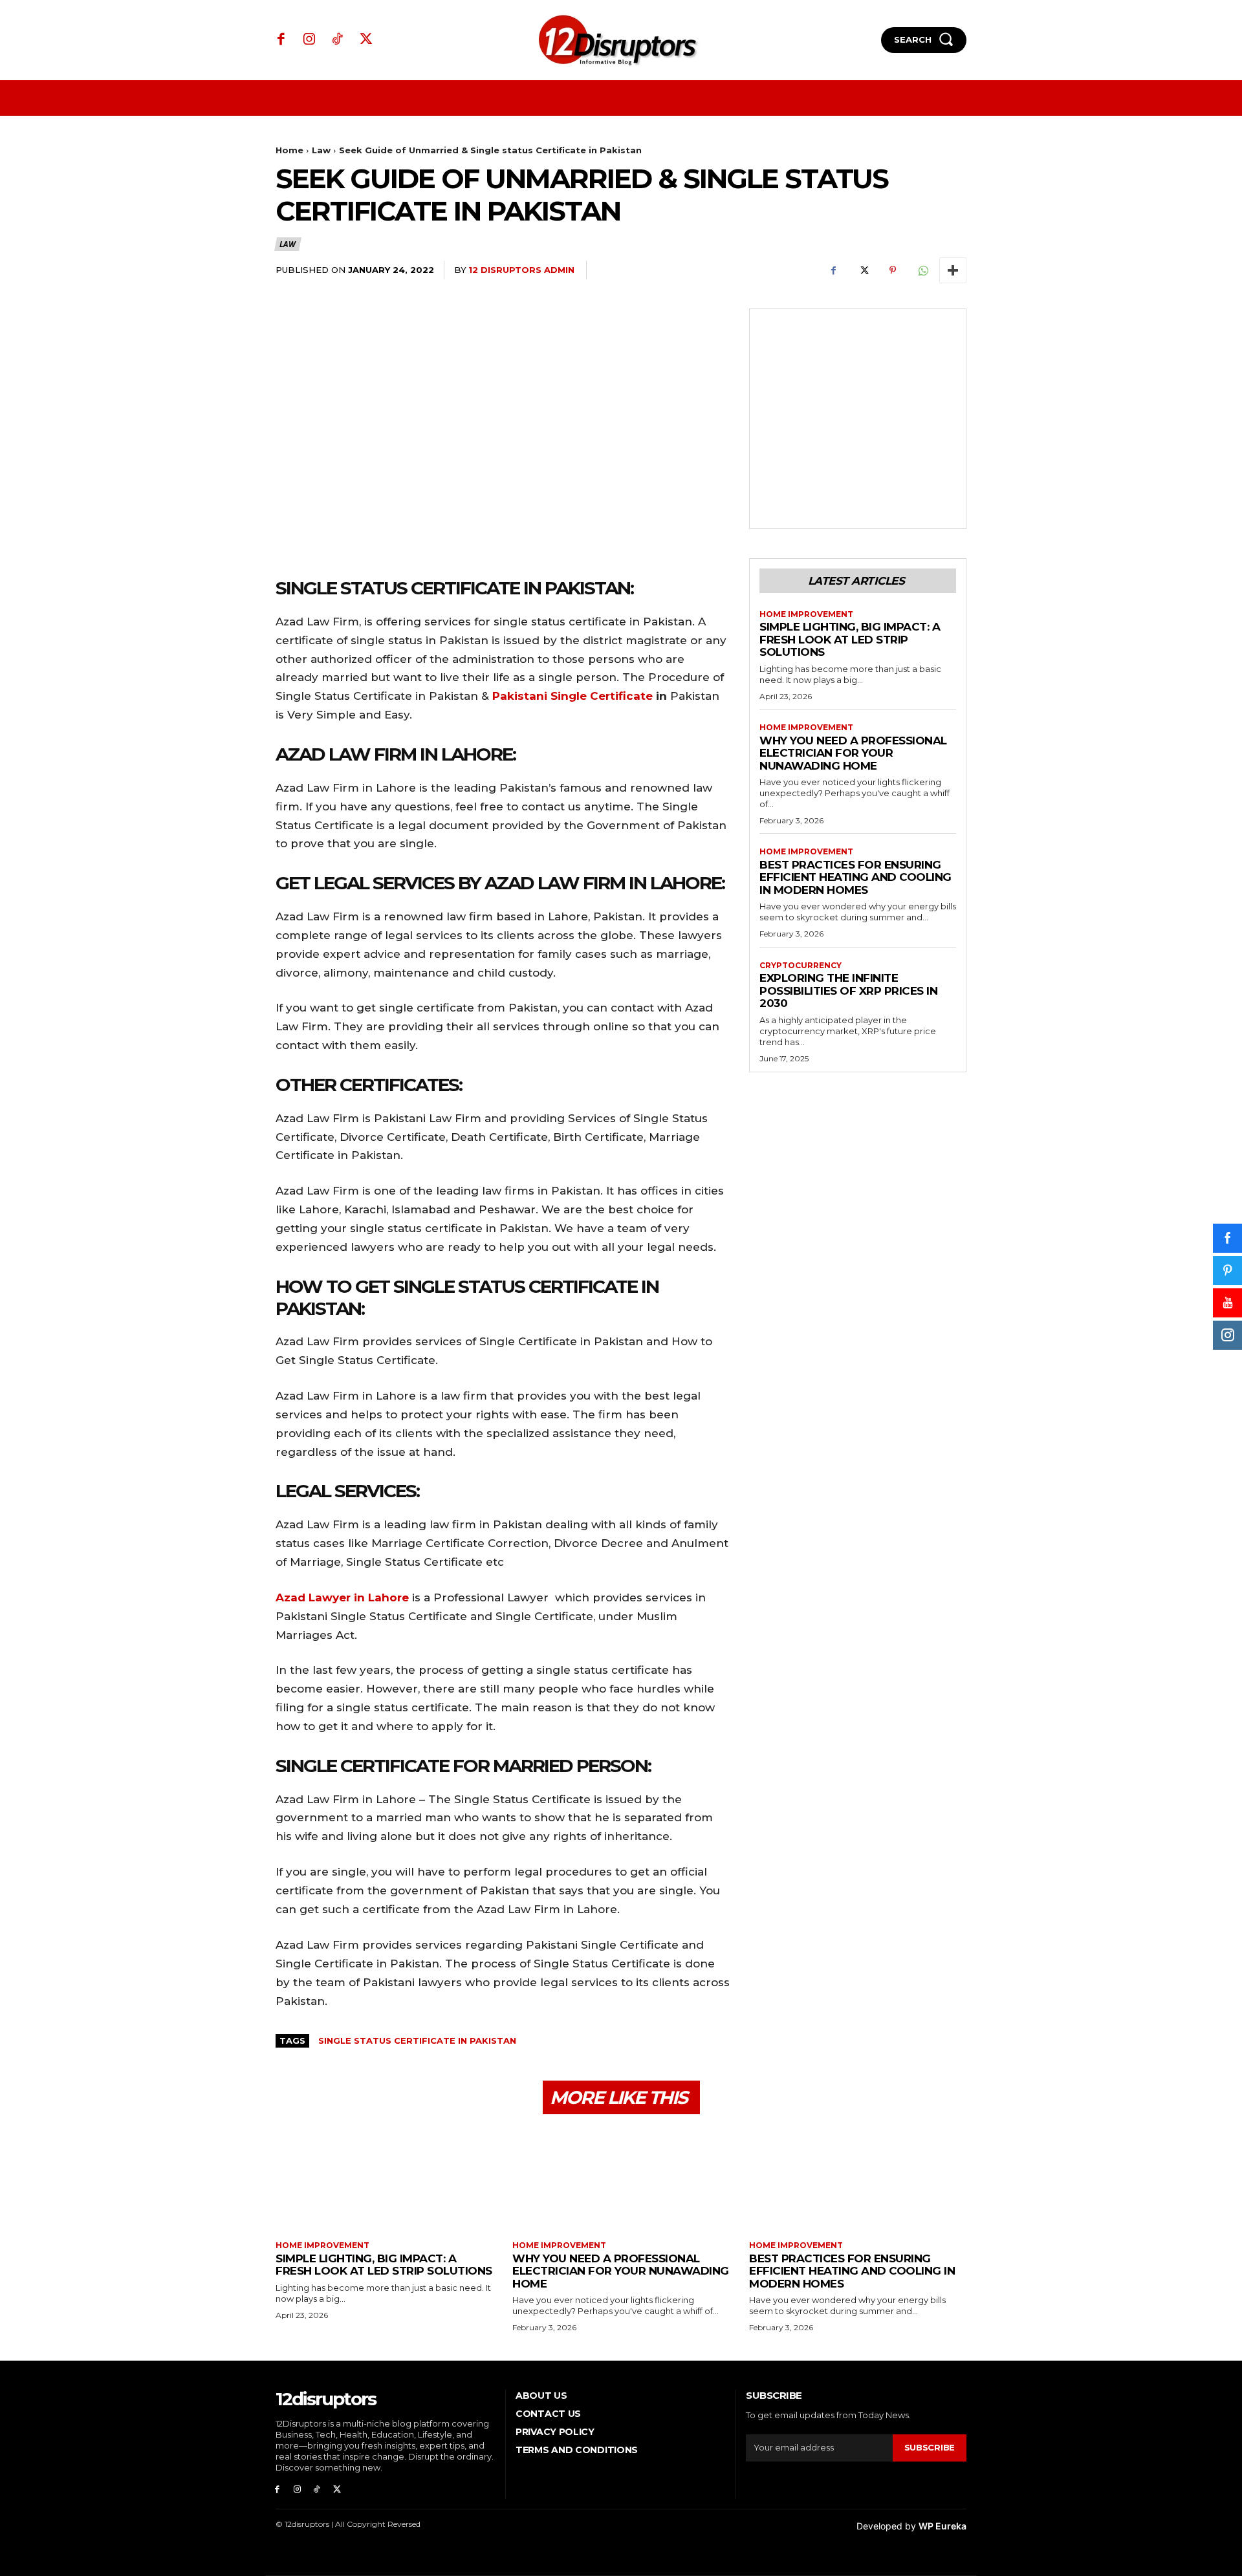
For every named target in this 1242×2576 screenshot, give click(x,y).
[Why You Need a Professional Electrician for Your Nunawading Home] (621, 2179)
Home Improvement (806, 614)
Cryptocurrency (801, 966)
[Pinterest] (893, 270)
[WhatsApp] (922, 270)
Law (321, 150)
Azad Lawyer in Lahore (342, 1597)
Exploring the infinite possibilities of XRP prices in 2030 (848, 990)
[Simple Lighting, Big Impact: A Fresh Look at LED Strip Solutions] (384, 2179)
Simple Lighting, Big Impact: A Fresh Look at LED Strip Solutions (850, 639)
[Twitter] (366, 40)
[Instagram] (310, 40)
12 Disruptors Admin (521, 270)
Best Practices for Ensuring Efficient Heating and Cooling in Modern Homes (855, 877)
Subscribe (930, 2447)
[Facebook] (281, 40)
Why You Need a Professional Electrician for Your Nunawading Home (853, 753)
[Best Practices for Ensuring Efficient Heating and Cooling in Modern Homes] (858, 2179)
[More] (953, 270)
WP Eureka (942, 2526)
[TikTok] (338, 40)
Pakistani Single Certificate (572, 696)
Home (289, 150)
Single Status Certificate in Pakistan (417, 2040)
